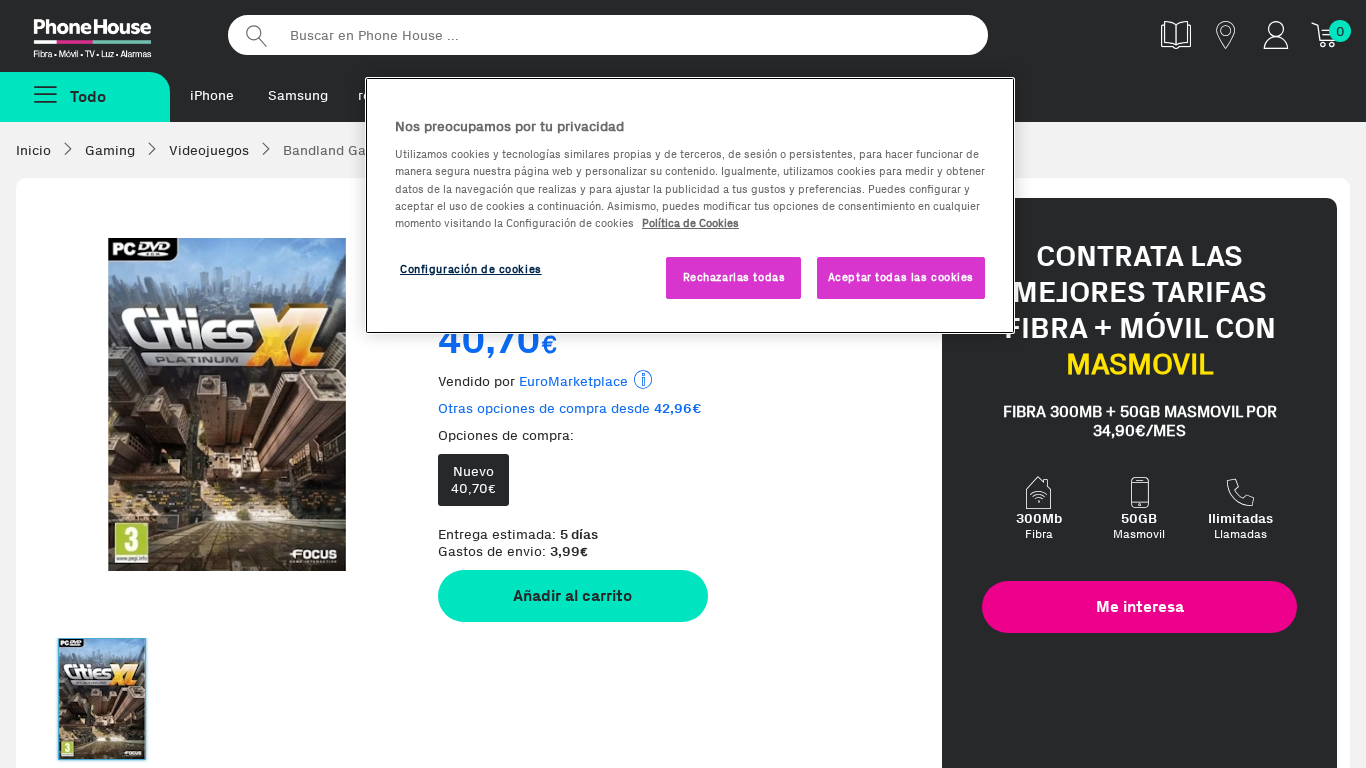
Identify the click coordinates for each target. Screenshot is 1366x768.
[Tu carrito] (1326, 34)
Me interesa (1140, 606)
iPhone (212, 95)
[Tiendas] (1226, 34)
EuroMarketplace (573, 381)
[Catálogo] (1176, 34)
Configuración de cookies (471, 269)
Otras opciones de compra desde (570, 408)
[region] (690, 205)
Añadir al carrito (572, 595)
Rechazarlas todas (734, 277)
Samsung (298, 95)
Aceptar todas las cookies (901, 277)
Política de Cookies (690, 223)
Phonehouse (110, 34)
